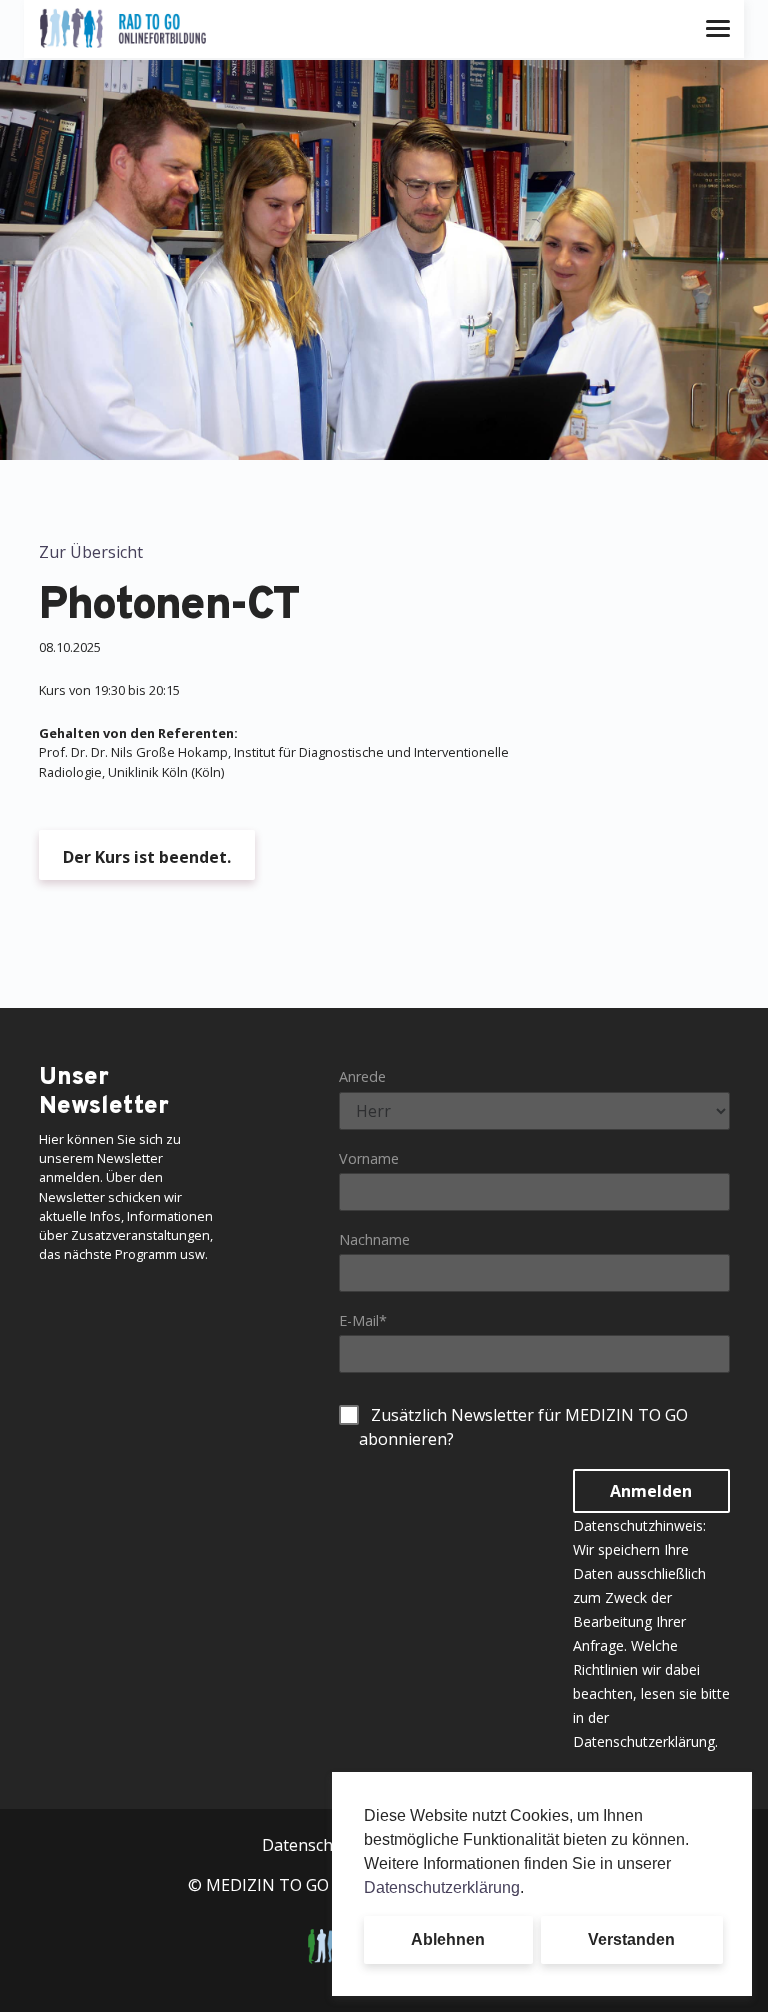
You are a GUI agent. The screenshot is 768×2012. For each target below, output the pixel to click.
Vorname (369, 1158)
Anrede (362, 1076)
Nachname (374, 1239)
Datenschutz (309, 1845)
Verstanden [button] (631, 1939)
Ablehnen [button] (448, 1939)
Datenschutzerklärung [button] (442, 1887)
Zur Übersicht (91, 552)
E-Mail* (363, 1320)
